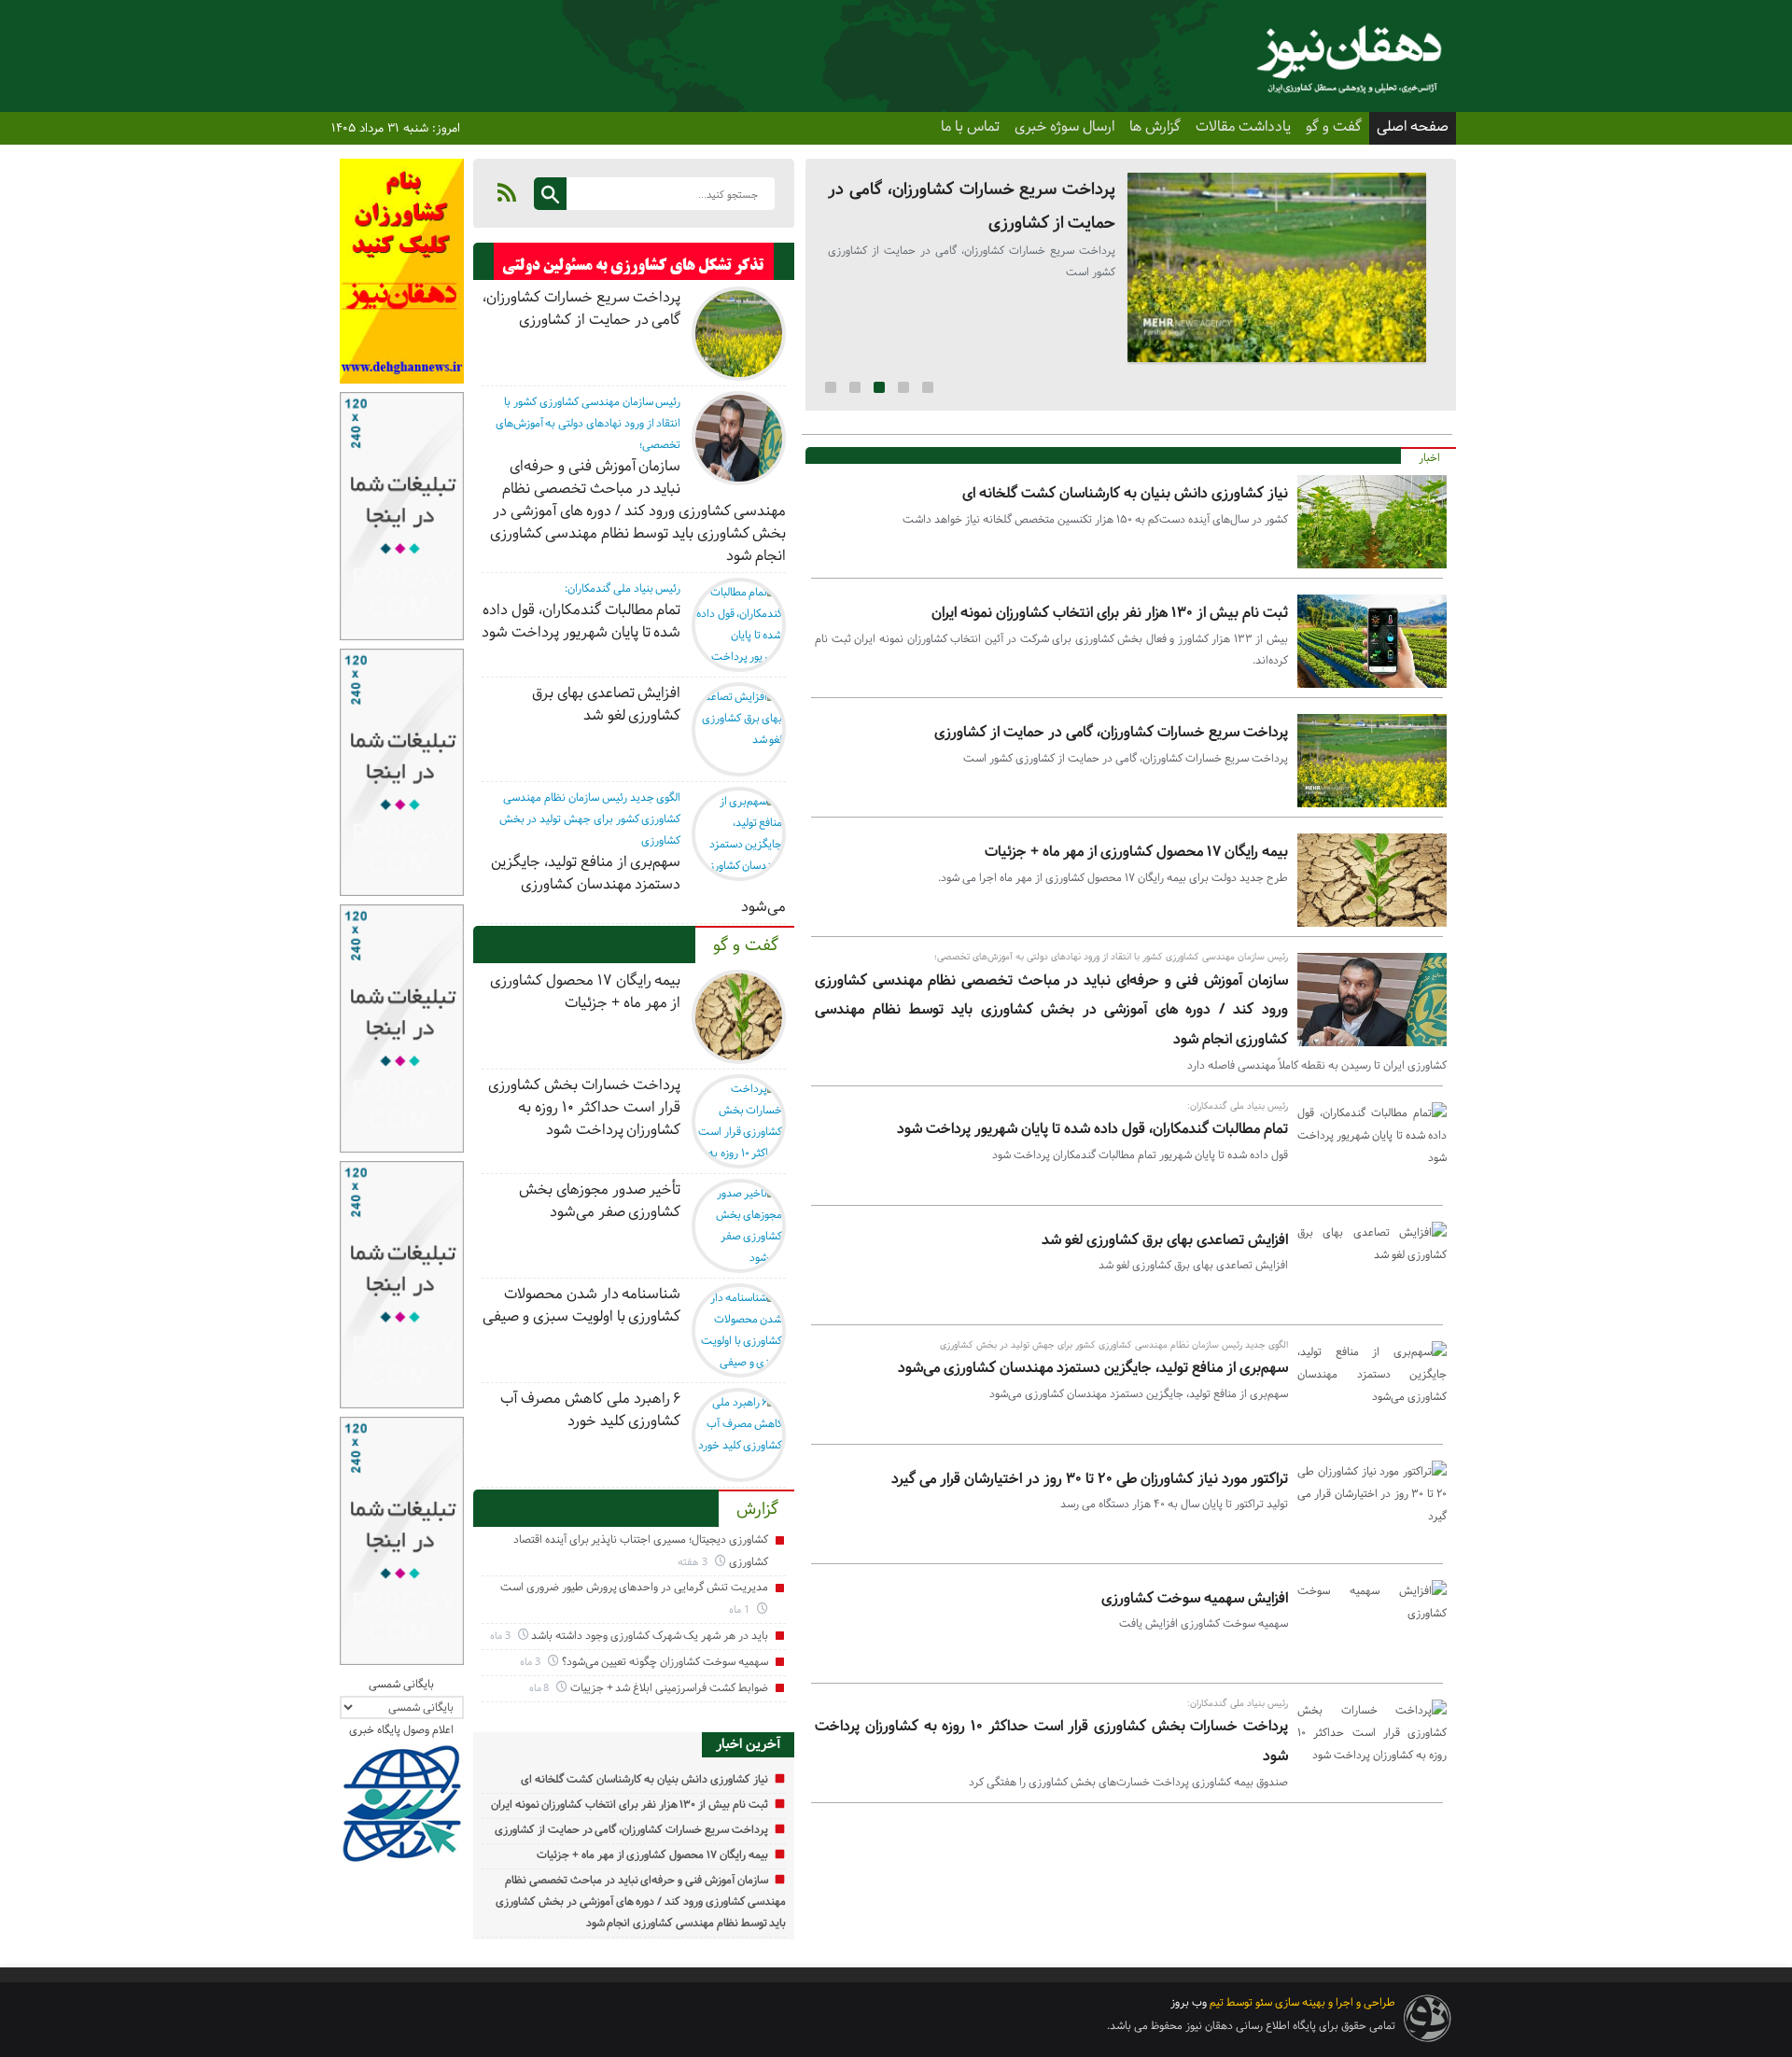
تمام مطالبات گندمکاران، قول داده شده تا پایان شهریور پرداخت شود (1092, 1129)
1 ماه (741, 1609)
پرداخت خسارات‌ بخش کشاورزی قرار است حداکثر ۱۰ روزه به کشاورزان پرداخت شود (584, 1107)
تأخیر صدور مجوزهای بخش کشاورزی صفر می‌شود (600, 1201)
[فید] (507, 192)
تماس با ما (970, 127)
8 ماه (541, 1688)
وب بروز (1189, 2002)
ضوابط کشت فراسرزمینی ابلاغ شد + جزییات (669, 1688)
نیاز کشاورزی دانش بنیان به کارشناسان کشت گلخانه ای (1125, 493)
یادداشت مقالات (1243, 127)
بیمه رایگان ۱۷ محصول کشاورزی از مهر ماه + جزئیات (1136, 852)
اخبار (1429, 458)
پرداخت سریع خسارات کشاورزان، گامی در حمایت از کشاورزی (1111, 732)
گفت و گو (1334, 127)
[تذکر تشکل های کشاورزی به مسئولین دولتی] (634, 266)
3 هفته (694, 1562)
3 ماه (502, 1636)
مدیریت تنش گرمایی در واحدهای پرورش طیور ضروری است (634, 1587)
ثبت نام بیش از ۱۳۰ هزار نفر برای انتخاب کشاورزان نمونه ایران (1110, 613)
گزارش (757, 1509)
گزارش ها (1155, 127)
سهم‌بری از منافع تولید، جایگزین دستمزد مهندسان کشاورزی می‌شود (1093, 1368)
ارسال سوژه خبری (1064, 127)
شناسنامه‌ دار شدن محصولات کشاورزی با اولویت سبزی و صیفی (581, 1305)
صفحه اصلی (1413, 127)
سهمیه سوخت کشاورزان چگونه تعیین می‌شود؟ (665, 1662)
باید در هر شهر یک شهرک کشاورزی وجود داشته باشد (649, 1636)
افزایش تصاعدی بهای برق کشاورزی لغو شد (1165, 1240)
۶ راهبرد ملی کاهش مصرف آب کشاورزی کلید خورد (590, 1410)
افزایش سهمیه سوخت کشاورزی (1195, 1598)
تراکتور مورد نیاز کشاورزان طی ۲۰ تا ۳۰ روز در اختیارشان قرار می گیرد (1090, 1479)
